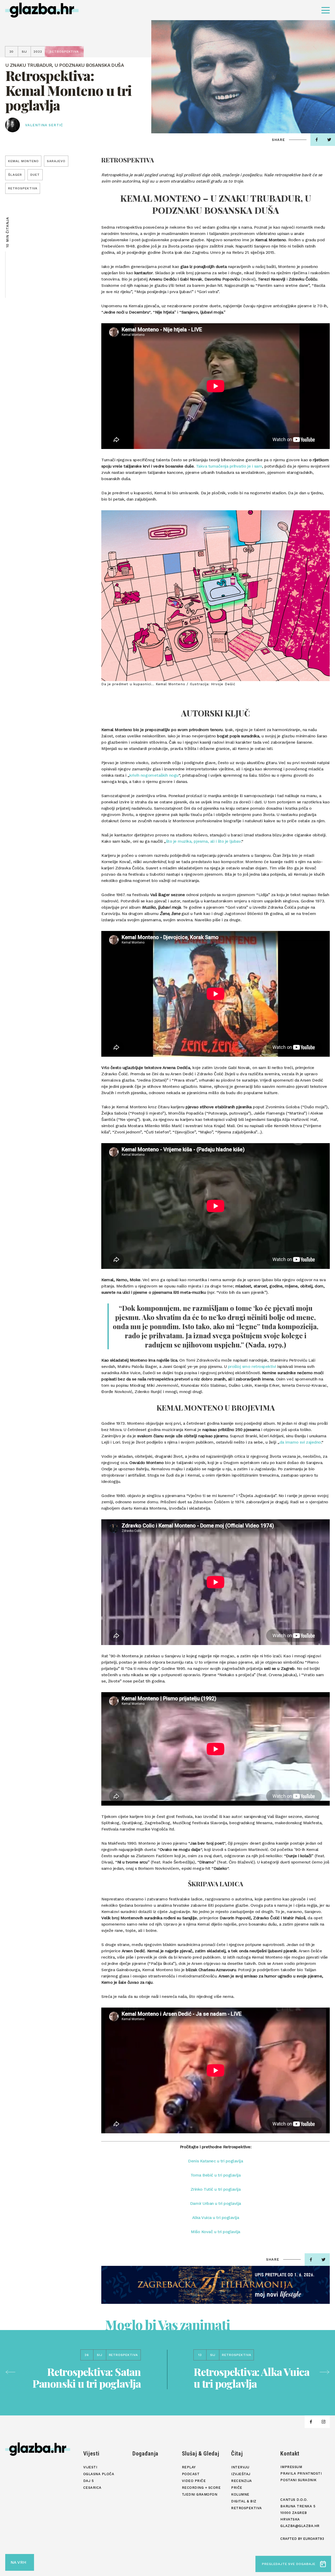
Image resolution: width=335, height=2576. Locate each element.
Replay (189, 2467)
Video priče (194, 2481)
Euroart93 (314, 2539)
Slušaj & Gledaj (201, 2454)
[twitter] (323, 2260)
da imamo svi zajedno (300, 1442)
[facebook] (317, 140)
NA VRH (18, 2562)
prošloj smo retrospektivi (252, 1366)
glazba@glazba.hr (300, 2526)
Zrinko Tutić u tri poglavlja (216, 2189)
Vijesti (91, 2454)
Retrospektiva (247, 2508)
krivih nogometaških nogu (154, 775)
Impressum (291, 2467)
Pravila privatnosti (301, 2473)
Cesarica (92, 2488)
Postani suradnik (298, 2480)
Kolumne (240, 2494)
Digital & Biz (244, 2501)
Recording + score (201, 2488)
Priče (237, 2488)
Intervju (240, 2467)
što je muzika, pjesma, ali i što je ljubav (203, 841)
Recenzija (242, 2481)
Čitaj (237, 2454)
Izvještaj (241, 2474)
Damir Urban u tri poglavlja (216, 2203)
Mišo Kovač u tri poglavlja (216, 2232)
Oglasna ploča (99, 2474)
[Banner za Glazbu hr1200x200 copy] (216, 2285)
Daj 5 (89, 2481)
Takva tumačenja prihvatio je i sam (229, 466)
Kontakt (290, 2454)
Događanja (145, 2454)
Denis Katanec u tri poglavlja (215, 2161)
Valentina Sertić (44, 125)
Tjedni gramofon (200, 2494)
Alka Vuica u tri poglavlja (216, 2218)
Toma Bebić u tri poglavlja (216, 2175)
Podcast (191, 2474)
